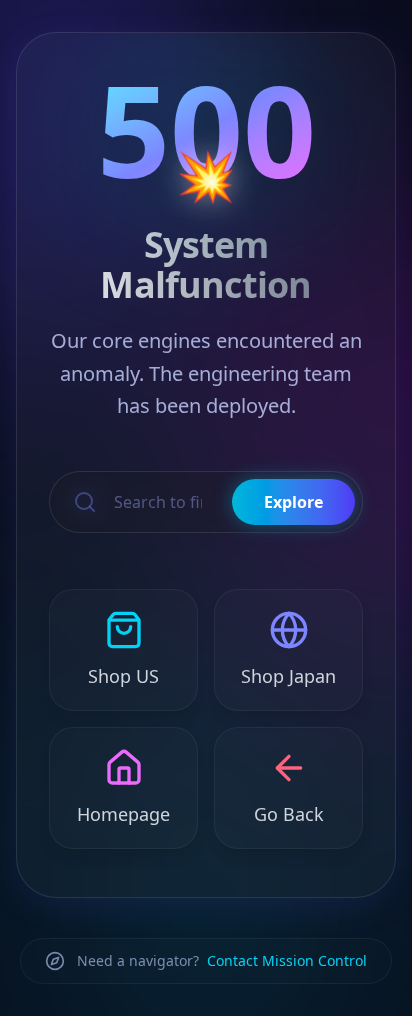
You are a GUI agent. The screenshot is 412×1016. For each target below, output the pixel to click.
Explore (293, 502)
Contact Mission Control (287, 960)
